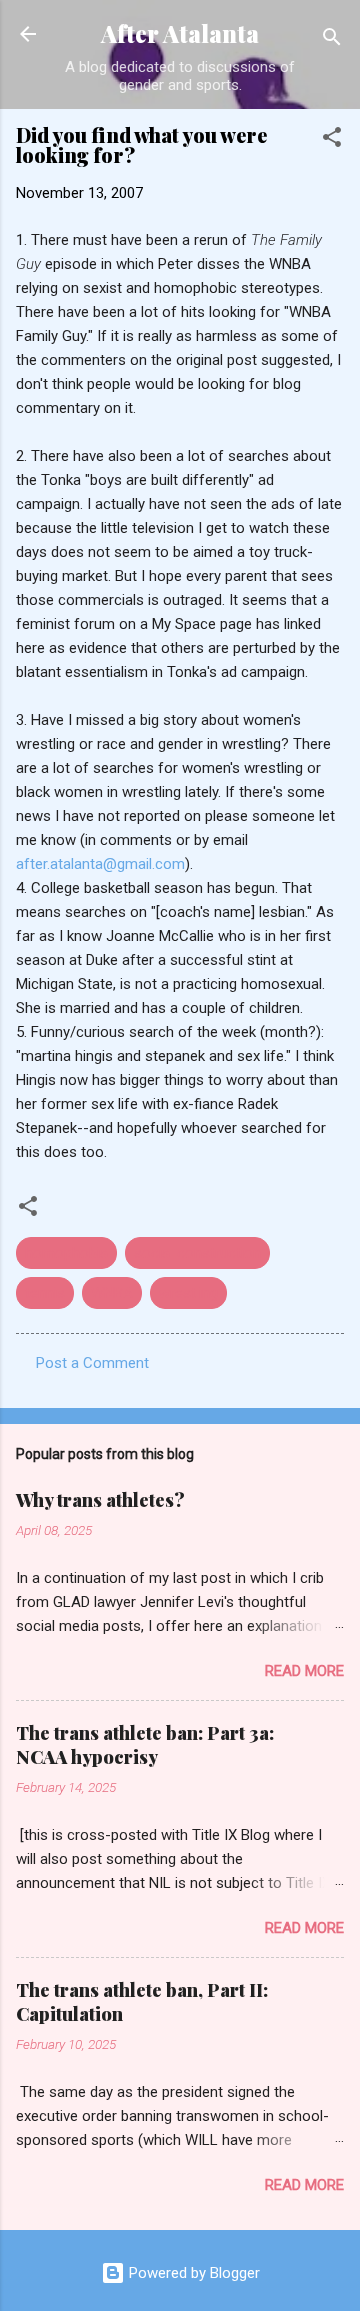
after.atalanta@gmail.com (100, 864)
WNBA (112, 1293)
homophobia (66, 1253)
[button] (332, 140)
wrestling (188, 1293)
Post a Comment (92, 1363)
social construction (197, 1253)
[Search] (332, 40)
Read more (304, 1671)
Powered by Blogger (192, 2273)
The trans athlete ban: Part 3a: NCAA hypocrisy (145, 1745)
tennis (45, 1293)
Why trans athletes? (100, 1500)
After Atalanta (180, 33)
